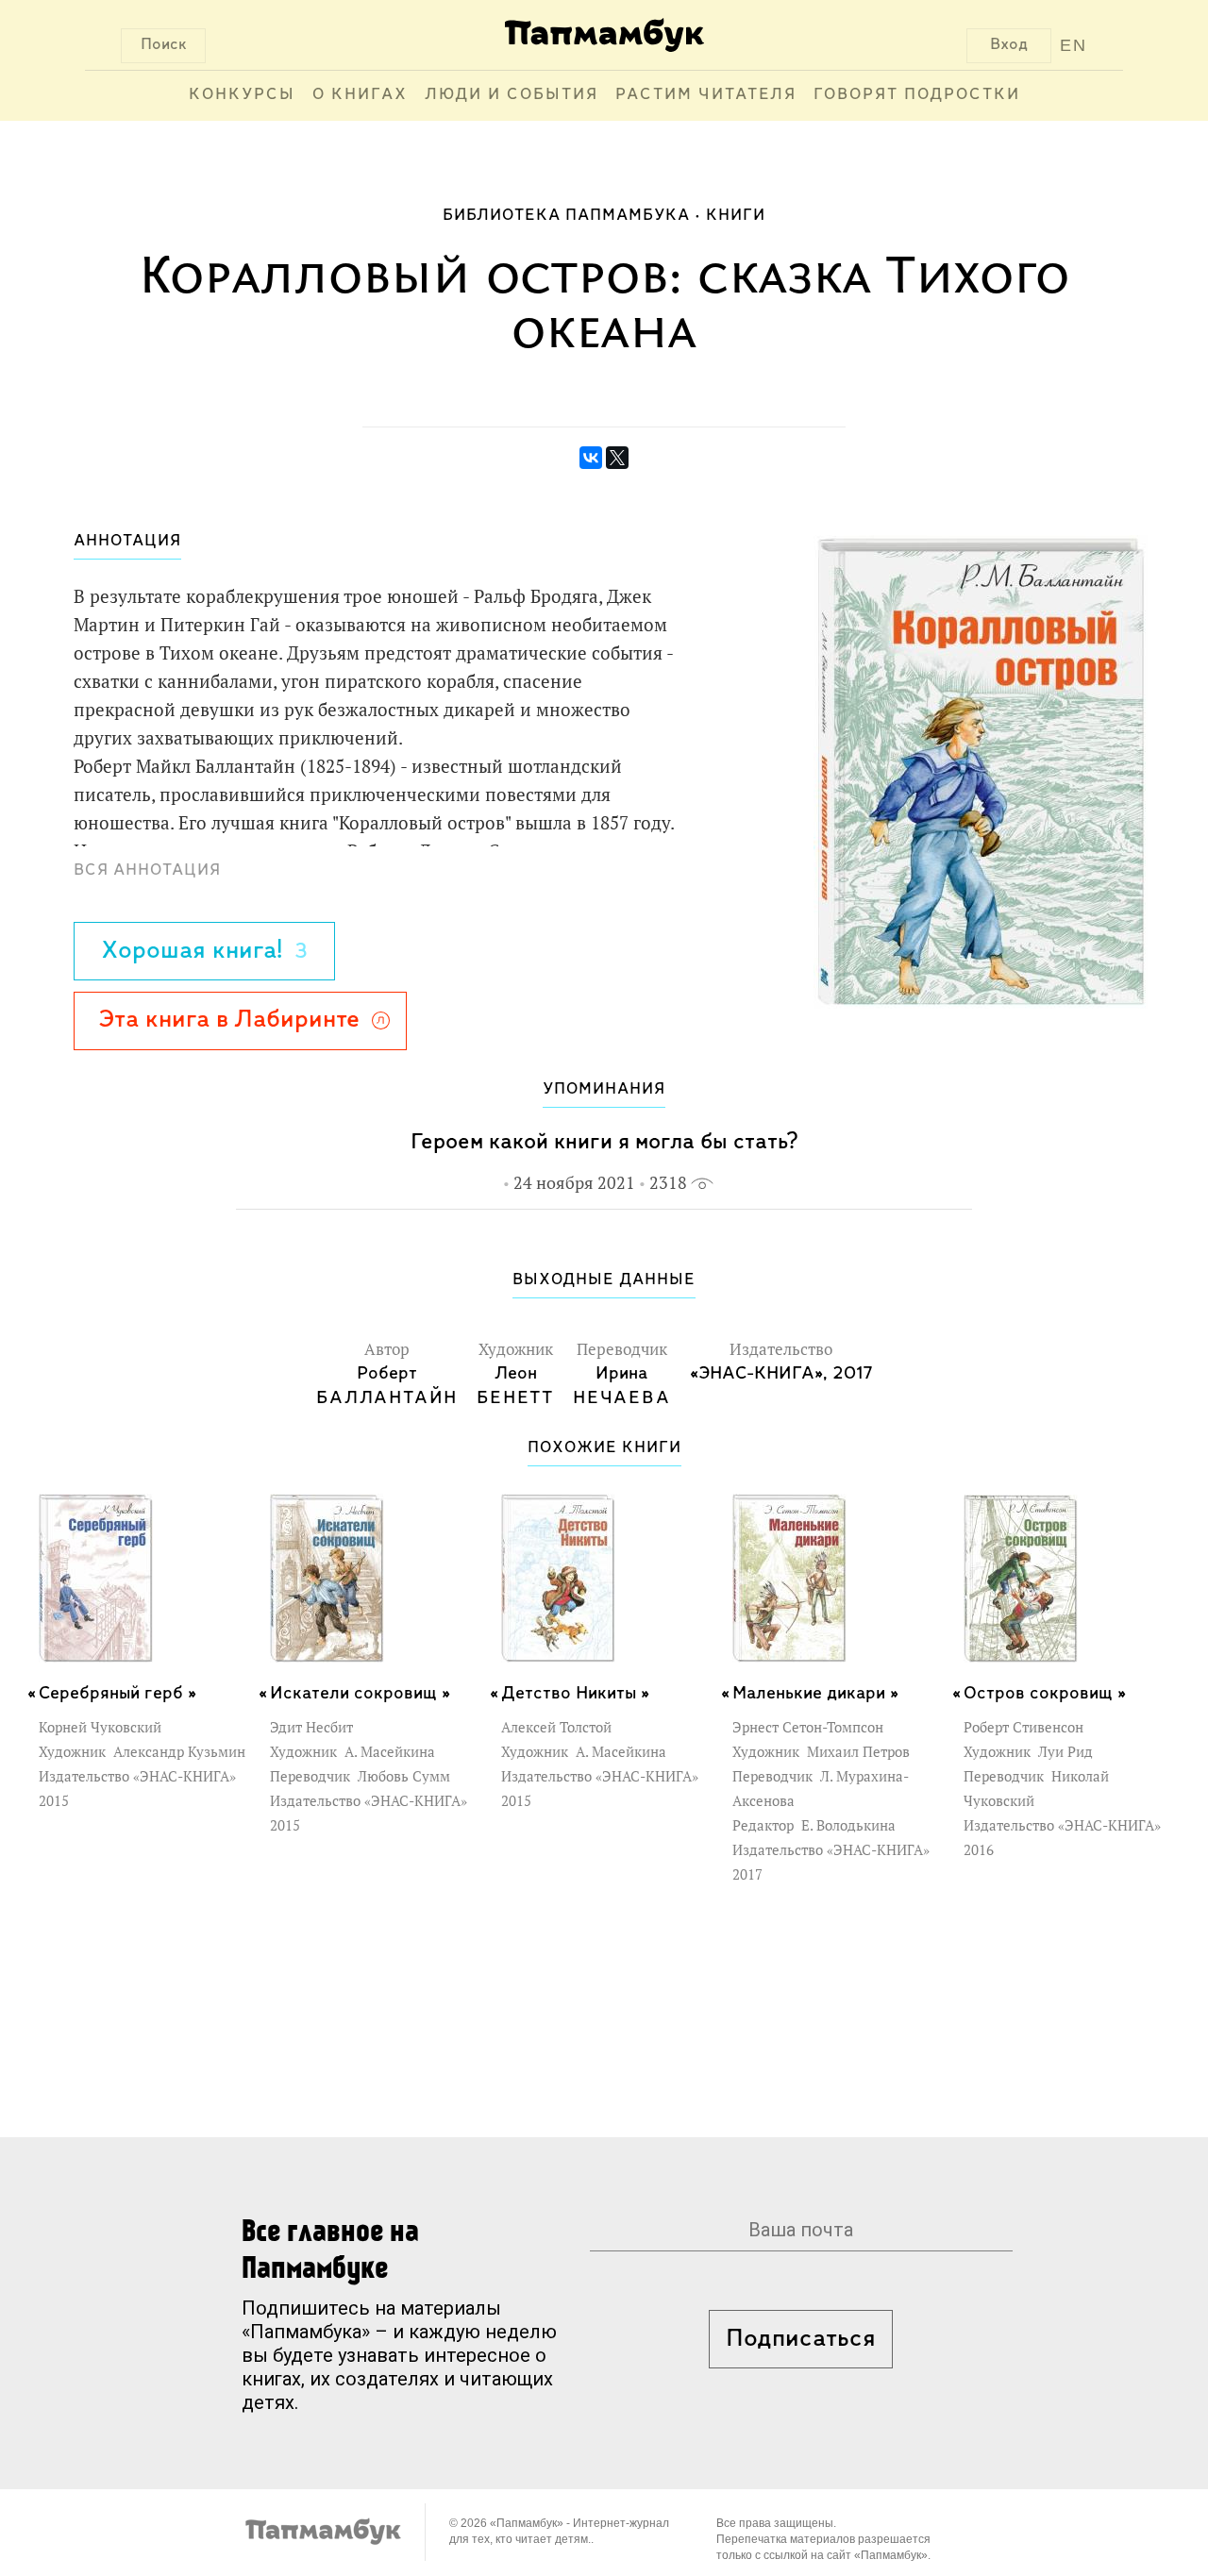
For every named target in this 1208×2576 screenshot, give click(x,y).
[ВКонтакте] (591, 458)
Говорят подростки (917, 95)
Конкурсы (242, 95)
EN (1074, 45)
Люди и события (512, 95)
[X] (617, 458)
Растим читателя (706, 95)
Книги (736, 216)
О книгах (360, 95)
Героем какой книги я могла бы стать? (604, 1142)
